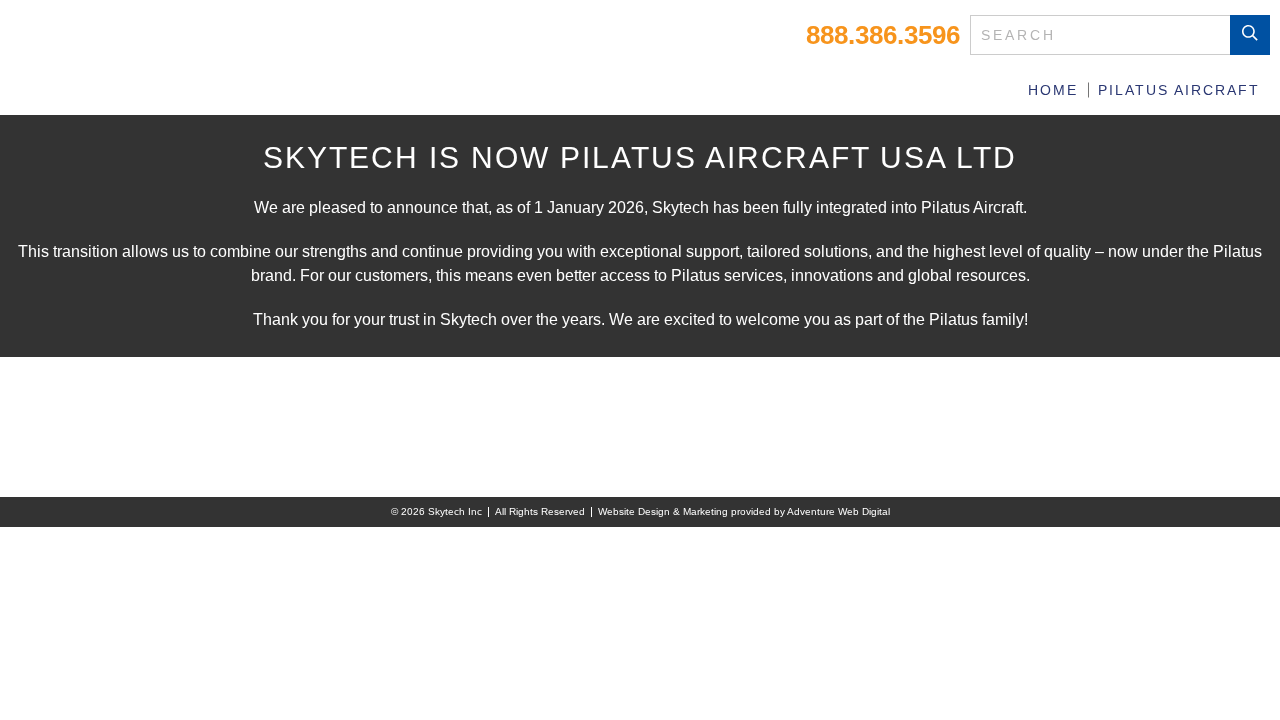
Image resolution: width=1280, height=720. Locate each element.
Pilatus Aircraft (1179, 90)
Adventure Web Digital (838, 511)
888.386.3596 (883, 35)
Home (1053, 90)
